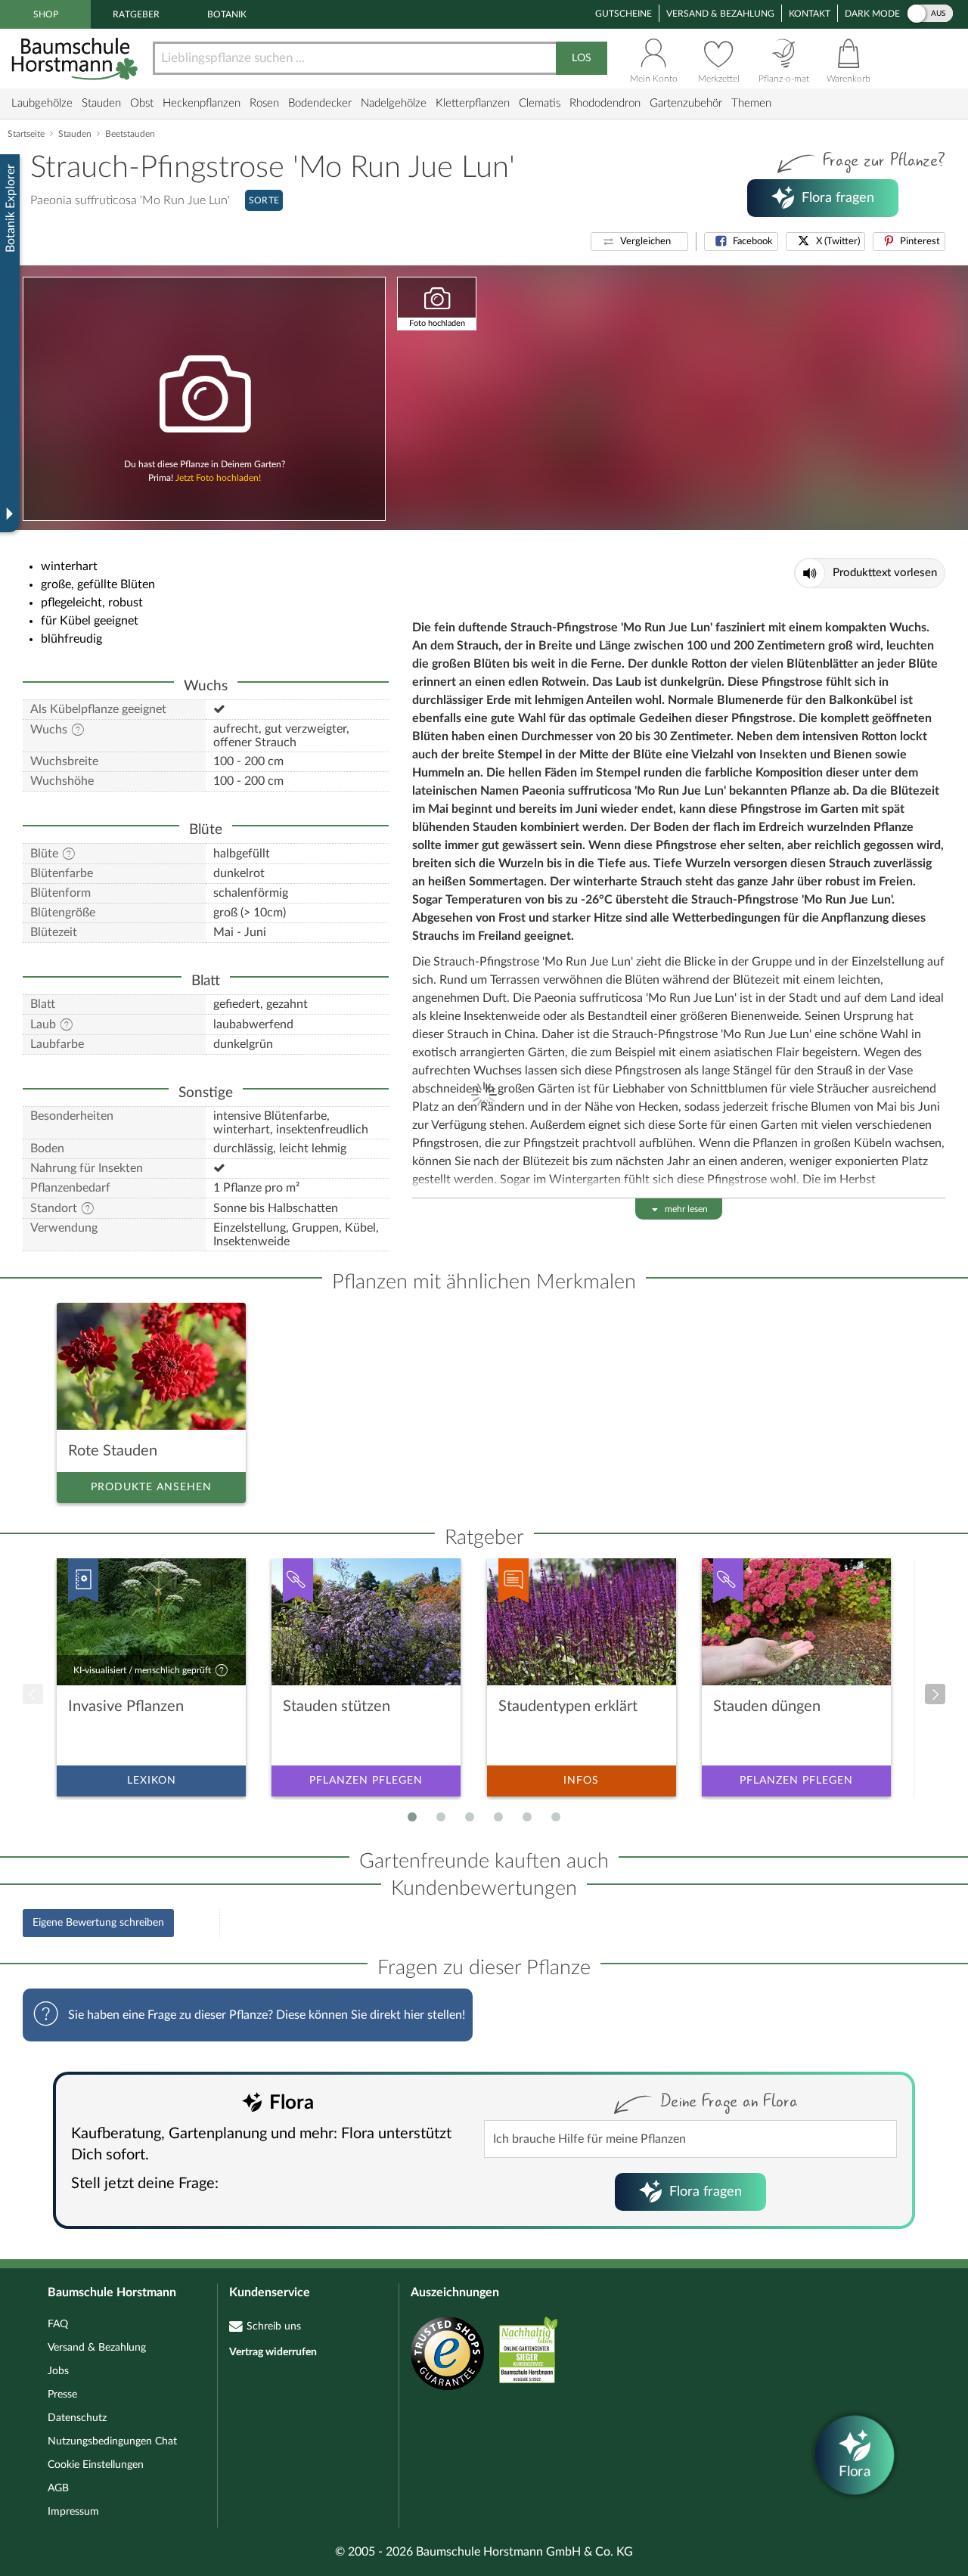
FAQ (58, 2324)
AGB (58, 2488)
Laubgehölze (42, 103)
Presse (62, 2395)
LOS (582, 58)
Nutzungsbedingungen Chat (112, 2441)
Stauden (101, 103)
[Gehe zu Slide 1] (412, 1817)
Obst (142, 103)
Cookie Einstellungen (96, 2465)
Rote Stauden (113, 1451)
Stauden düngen (767, 1706)
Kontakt (810, 14)
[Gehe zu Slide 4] (498, 1817)
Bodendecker (320, 103)
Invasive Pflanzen (126, 1706)
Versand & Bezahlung (720, 14)
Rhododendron (605, 103)
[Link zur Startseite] (76, 59)
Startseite (26, 134)
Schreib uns (274, 2326)
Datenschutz (77, 2418)
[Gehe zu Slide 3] (470, 1817)
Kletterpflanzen (473, 103)
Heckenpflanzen (202, 103)
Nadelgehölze (394, 103)
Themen (751, 103)
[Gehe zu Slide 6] (556, 1817)
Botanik (227, 14)
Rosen (264, 103)
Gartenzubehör (686, 103)
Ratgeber (136, 14)
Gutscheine (624, 14)
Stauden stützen (337, 1706)
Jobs (58, 2371)
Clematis (540, 103)
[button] (639, 242)
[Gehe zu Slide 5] (527, 1817)
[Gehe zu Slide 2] (441, 1817)
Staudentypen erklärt (568, 1706)
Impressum (73, 2512)
